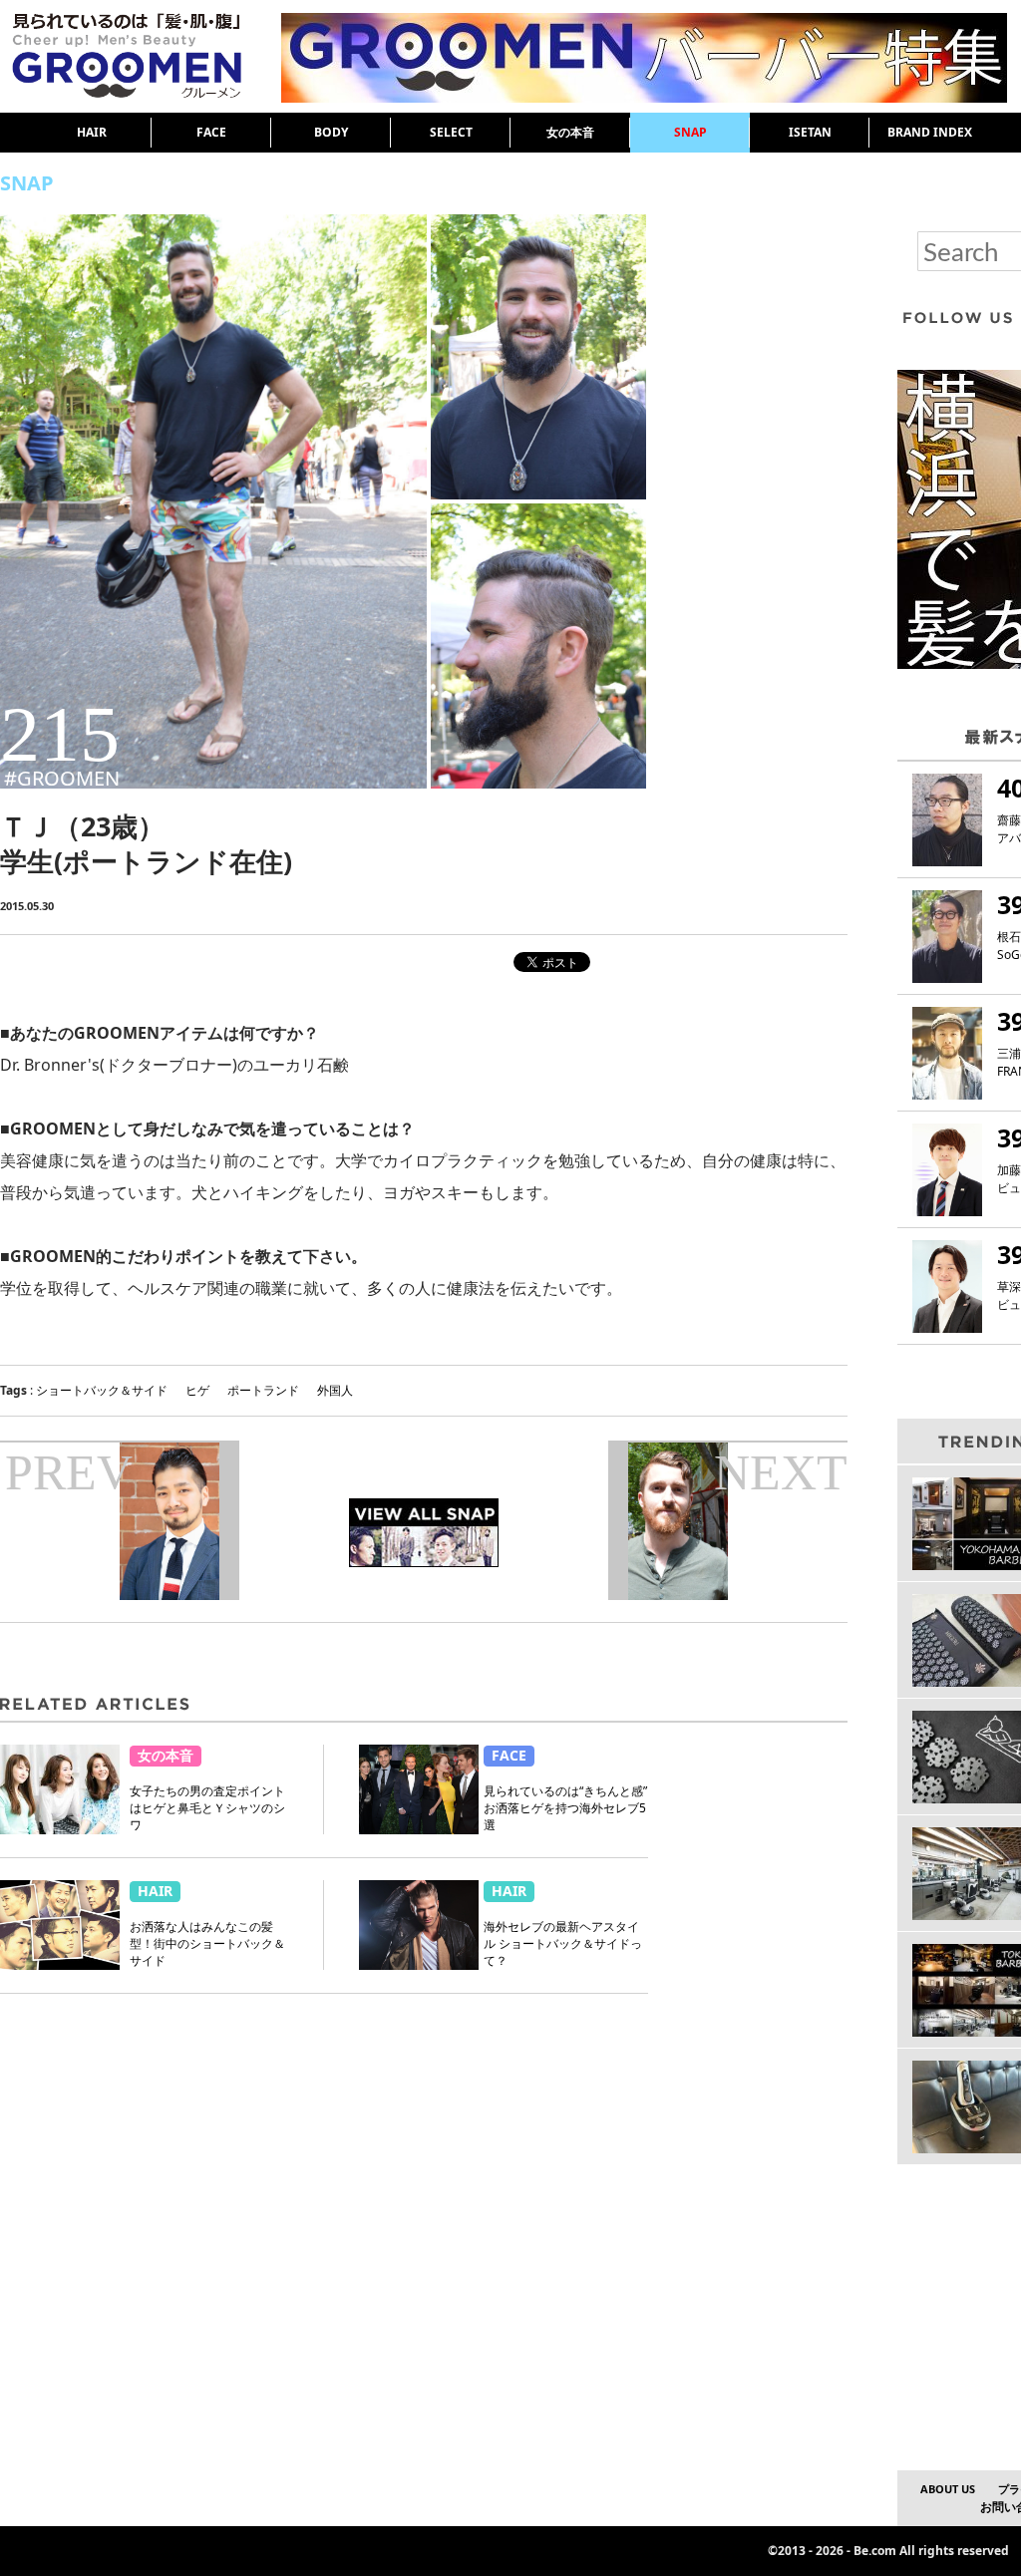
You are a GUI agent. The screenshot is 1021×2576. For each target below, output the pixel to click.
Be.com (875, 2551)
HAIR (92, 132)
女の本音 (570, 132)
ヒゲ (197, 1390)
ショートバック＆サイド (102, 1390)
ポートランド (263, 1390)
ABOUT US (948, 2489)
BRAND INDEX (930, 132)
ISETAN (810, 132)
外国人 (335, 1390)
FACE (211, 132)
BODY (331, 132)
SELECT (451, 132)
